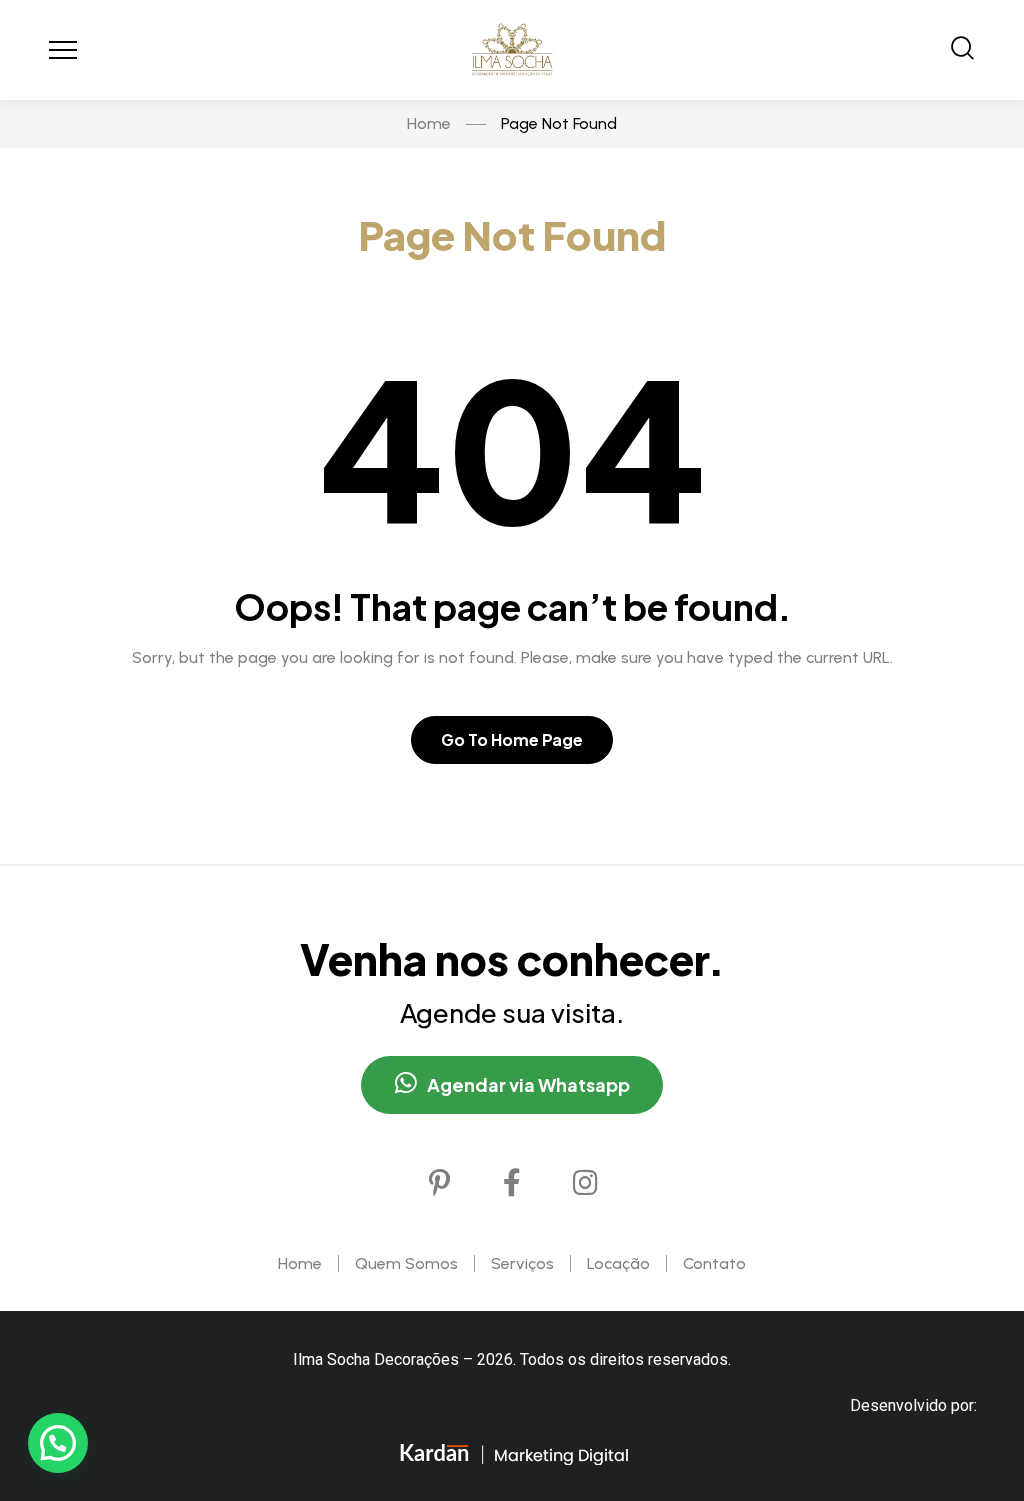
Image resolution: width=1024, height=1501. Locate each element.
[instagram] (585, 1183)
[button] (58, 1443)
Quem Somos (406, 1263)
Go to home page (512, 739)
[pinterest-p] (439, 1183)
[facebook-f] (512, 1183)
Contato (714, 1263)
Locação (618, 1263)
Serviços (522, 1263)
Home (300, 1263)
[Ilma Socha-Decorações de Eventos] (511, 50)
